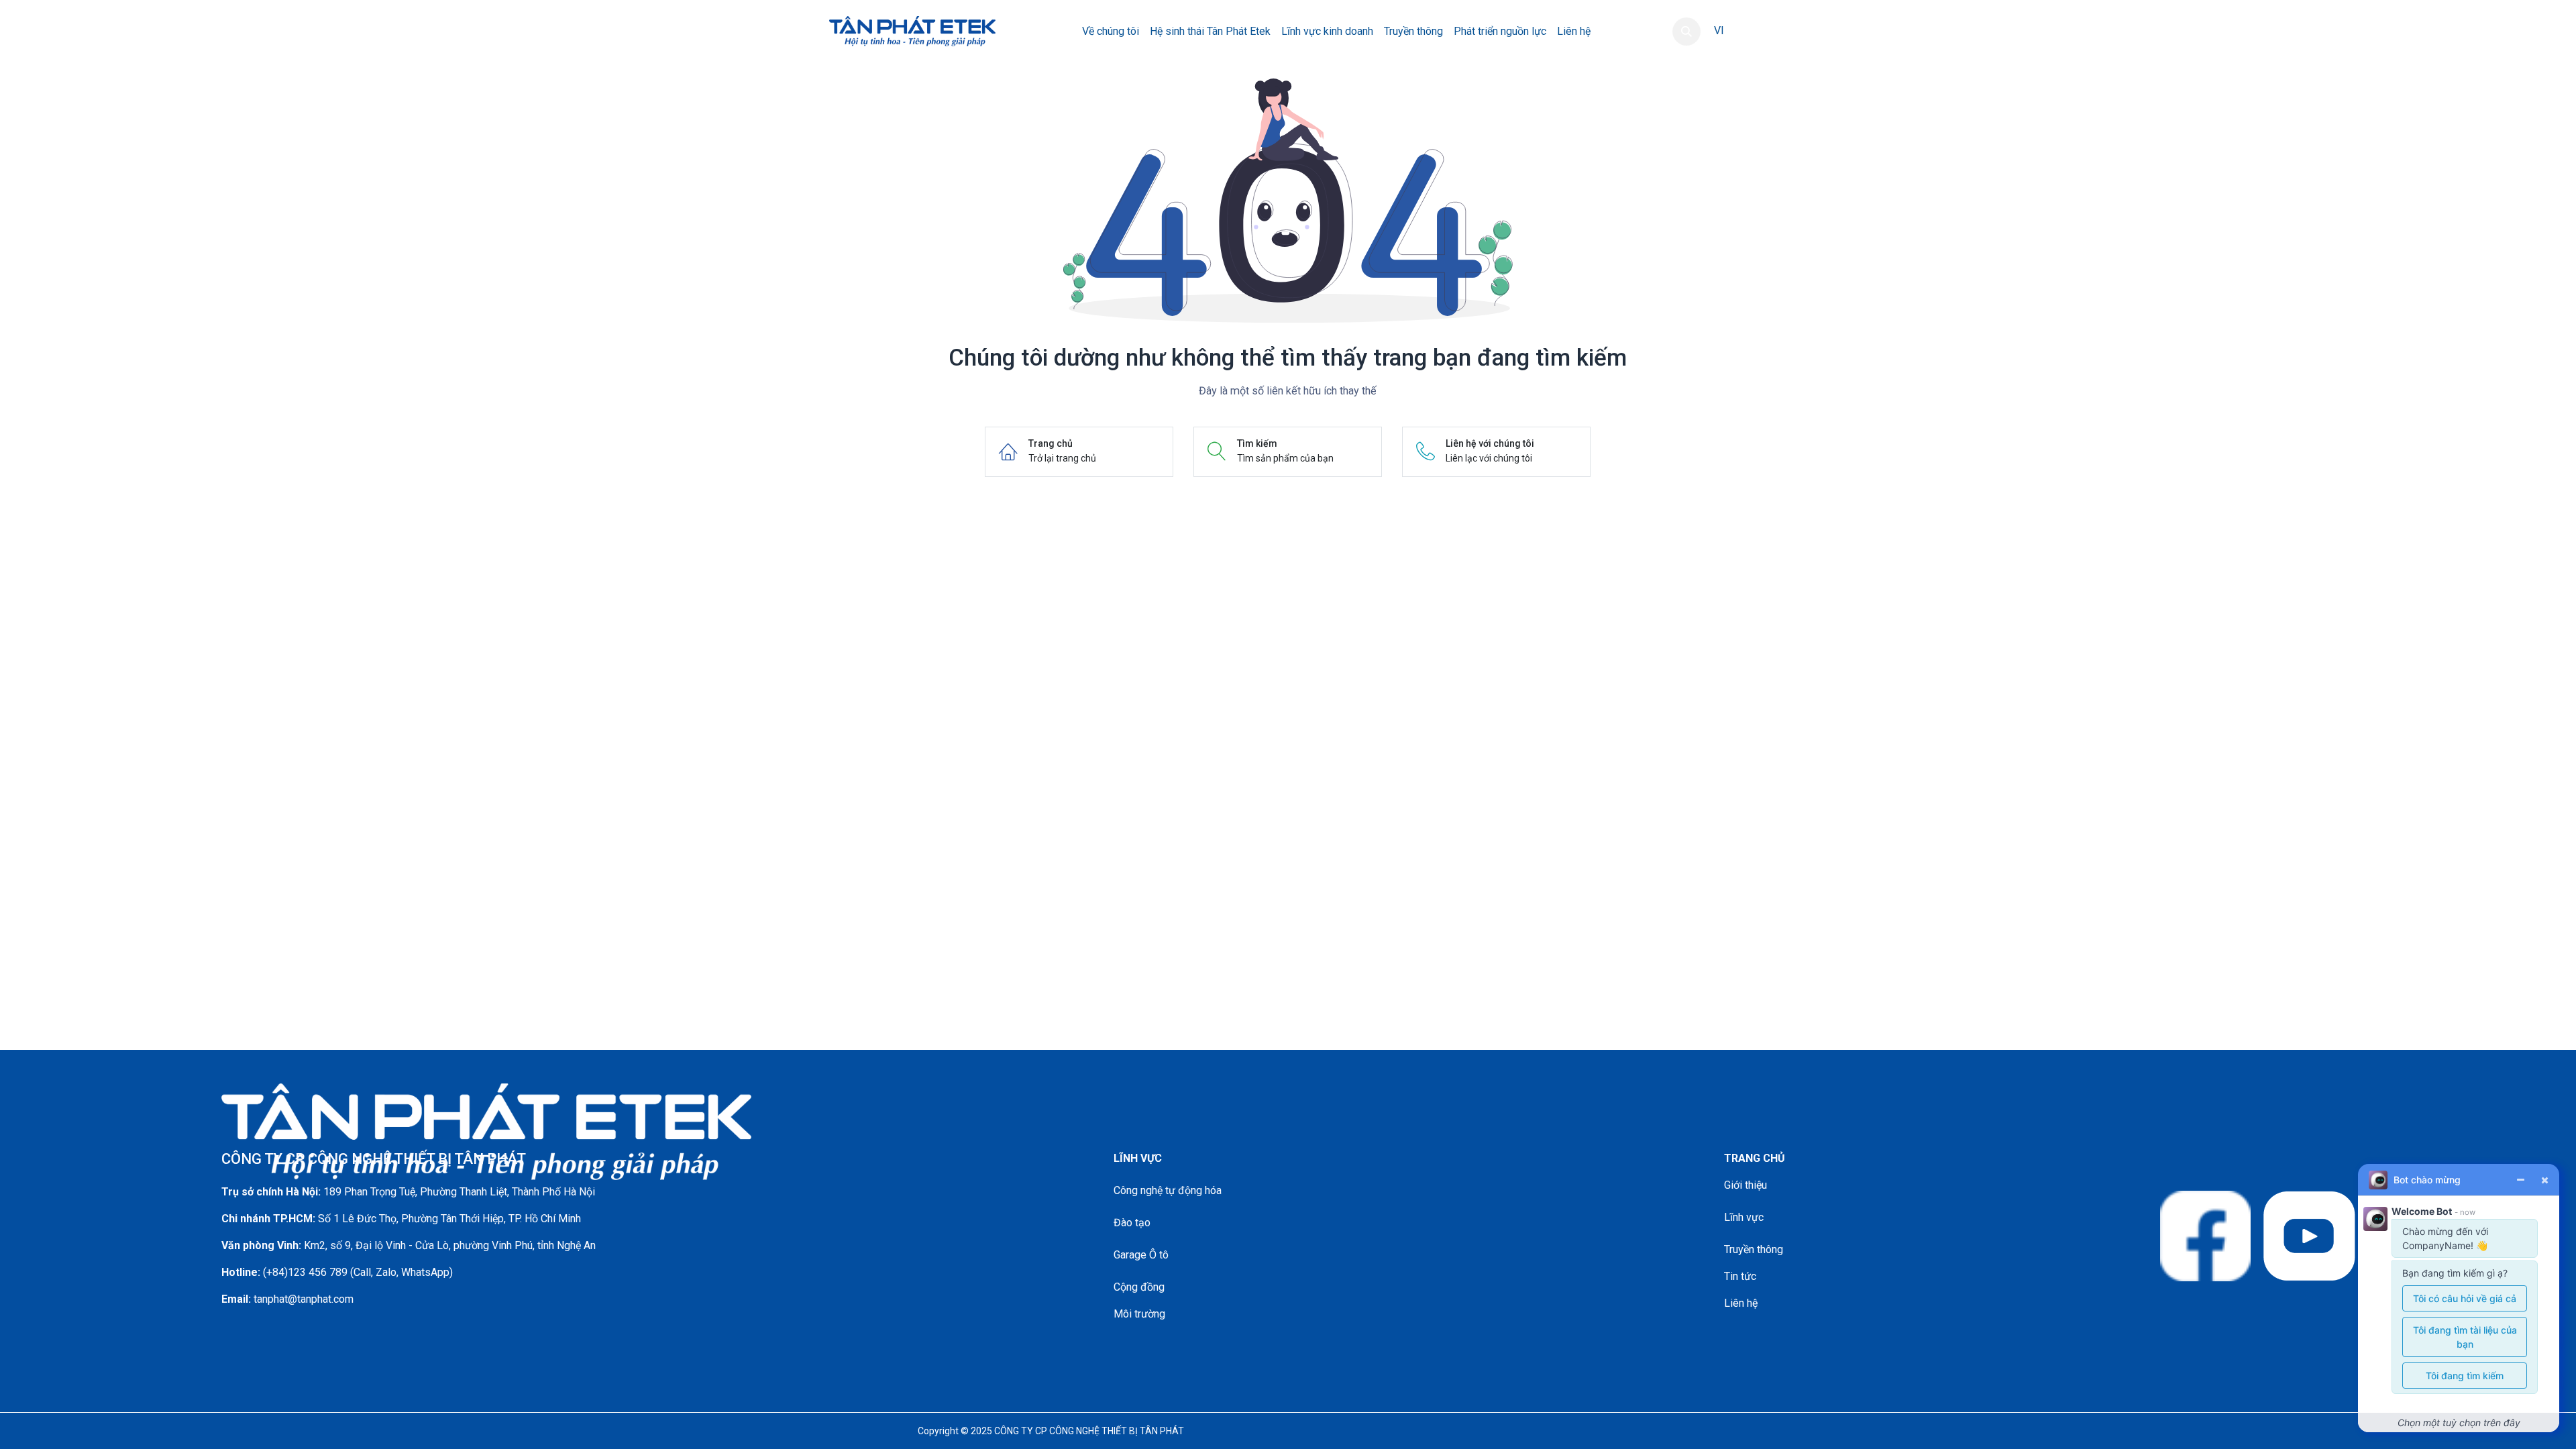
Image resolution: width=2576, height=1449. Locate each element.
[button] (1686, 32)
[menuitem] (1111, 32)
